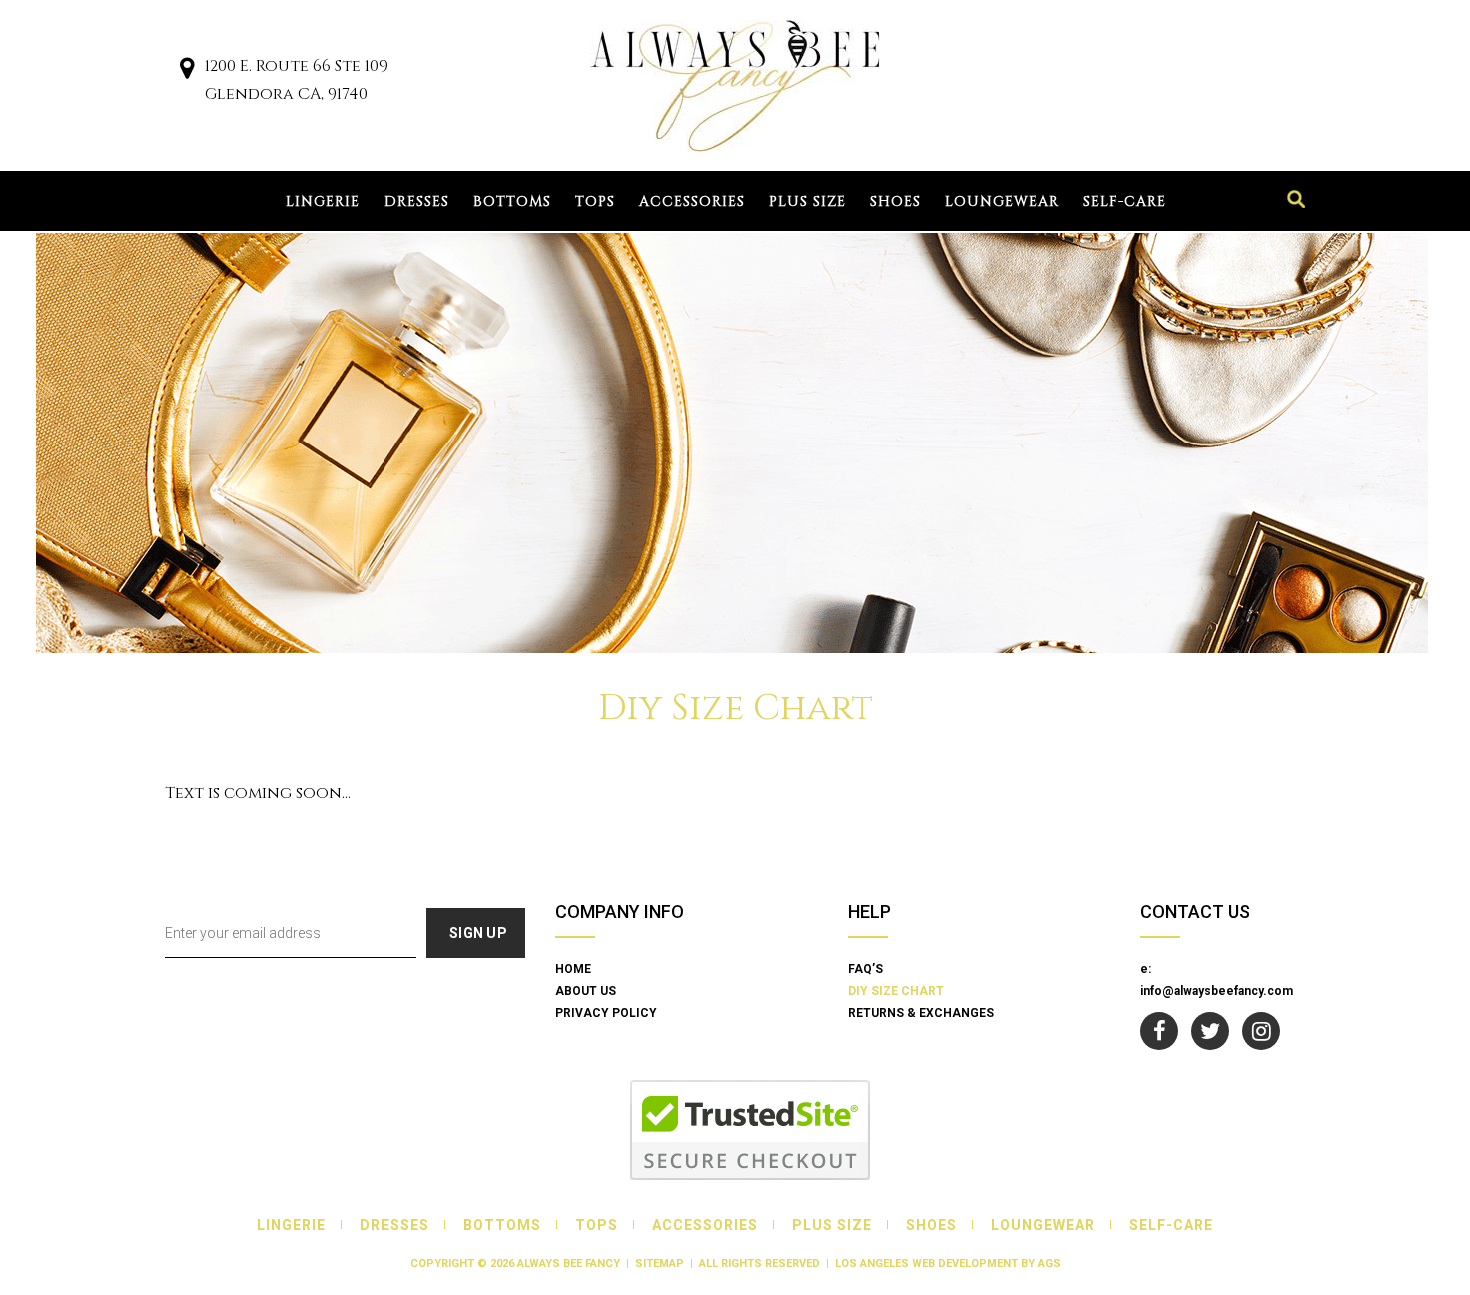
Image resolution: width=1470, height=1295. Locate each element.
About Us (585, 991)
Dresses (416, 201)
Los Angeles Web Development (926, 1263)
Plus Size (807, 201)
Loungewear (1002, 201)
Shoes (895, 201)
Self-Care (1124, 201)
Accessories (692, 201)
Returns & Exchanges (921, 1013)
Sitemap (659, 1263)
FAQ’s (865, 969)
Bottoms (512, 201)
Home (573, 969)
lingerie (323, 201)
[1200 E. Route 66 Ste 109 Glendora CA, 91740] (187, 72)
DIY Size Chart (896, 991)
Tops (595, 201)
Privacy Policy (606, 1013)
